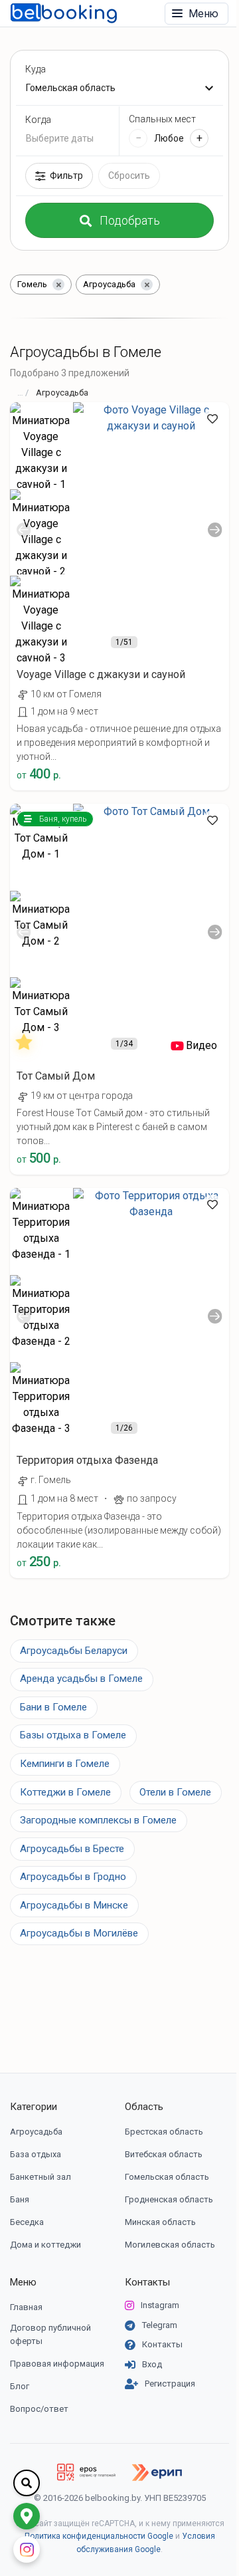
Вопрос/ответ (39, 2409)
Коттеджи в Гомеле (65, 1792)
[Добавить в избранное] (212, 419)
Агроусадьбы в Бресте (72, 1849)
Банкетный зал (40, 2177)
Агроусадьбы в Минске (74, 1905)
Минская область (160, 2222)
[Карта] (27, 2516)
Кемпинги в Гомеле (65, 1764)
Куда (36, 69)
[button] (119, 653)
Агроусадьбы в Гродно (73, 1877)
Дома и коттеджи (45, 2245)
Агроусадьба (36, 2132)
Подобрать (130, 220)
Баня (20, 2199)
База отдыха (36, 2154)
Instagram (160, 2305)
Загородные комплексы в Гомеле (98, 1820)
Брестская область (164, 2132)
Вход (152, 2364)
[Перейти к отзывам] (27, 1046)
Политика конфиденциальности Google (99, 2536)
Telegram (160, 2325)
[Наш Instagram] (27, 2549)
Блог (20, 2386)
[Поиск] (27, 2483)
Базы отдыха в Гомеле (73, 1735)
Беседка (27, 2222)
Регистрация (170, 2384)
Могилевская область (170, 2245)
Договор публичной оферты (50, 2334)
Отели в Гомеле (175, 1792)
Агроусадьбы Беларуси (74, 1651)
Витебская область (164, 2154)
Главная (26, 2307)
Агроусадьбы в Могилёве (79, 1933)
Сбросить (129, 176)
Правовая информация (57, 2364)
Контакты (147, 2282)
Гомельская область (167, 2177)
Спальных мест (162, 119)
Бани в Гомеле (53, 1707)
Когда (38, 120)
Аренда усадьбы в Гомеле (81, 1679)
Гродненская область (169, 2199)
